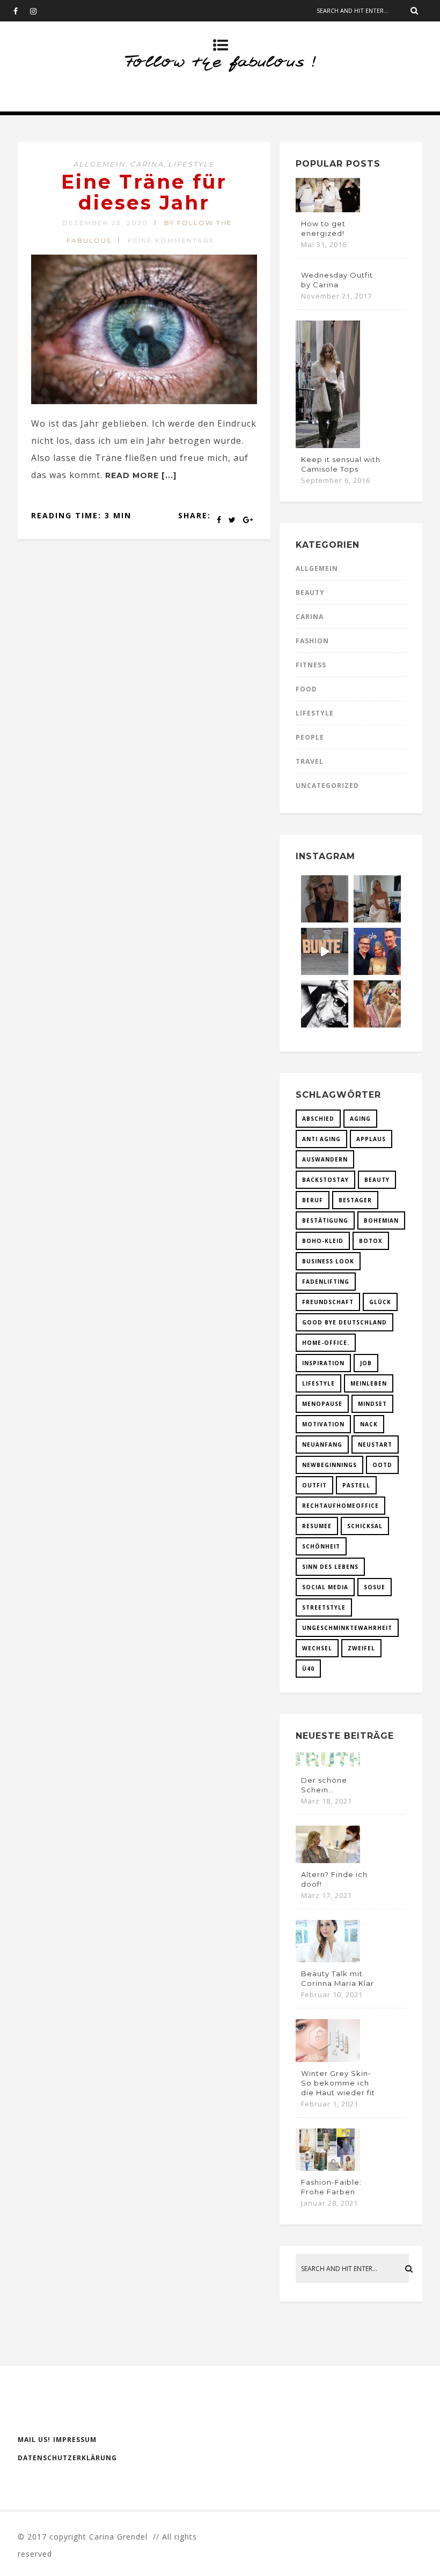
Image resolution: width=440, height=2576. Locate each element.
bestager (355, 1200)
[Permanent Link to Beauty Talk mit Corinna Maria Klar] (328, 1959)
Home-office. (326, 1343)
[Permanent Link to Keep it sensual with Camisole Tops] (328, 445)
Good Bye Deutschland (344, 1322)
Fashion (312, 641)
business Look (328, 1261)
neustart (375, 1445)
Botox (371, 1241)
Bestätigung (325, 1220)
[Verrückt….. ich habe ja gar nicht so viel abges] (377, 899)
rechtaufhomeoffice (340, 1506)
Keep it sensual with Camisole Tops (341, 464)
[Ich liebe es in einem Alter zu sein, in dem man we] (377, 1004)
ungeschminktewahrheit (347, 1628)
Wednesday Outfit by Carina (337, 280)
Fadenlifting (326, 1282)
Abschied (318, 1119)
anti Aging (321, 1139)
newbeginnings (329, 1465)
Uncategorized (327, 786)
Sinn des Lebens (330, 1567)
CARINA (147, 164)
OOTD (382, 1465)
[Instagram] (38, 11)
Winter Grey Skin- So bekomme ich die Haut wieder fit (338, 2083)
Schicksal (365, 1526)
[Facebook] (21, 11)
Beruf (313, 1200)
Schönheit (321, 1546)
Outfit (314, 1485)
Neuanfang (322, 1445)
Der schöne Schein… (324, 1785)
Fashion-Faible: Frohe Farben (331, 2187)
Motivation (323, 1424)
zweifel (361, 1648)
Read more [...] (141, 475)
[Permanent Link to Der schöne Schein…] (328, 1766)
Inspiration (323, 1363)
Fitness (311, 665)
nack (369, 1424)
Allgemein (99, 164)
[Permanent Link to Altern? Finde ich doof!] (328, 1860)
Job (366, 1363)
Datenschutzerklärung (67, 2458)
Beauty (310, 593)
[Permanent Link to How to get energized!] (328, 209)
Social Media (325, 1587)
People (310, 737)
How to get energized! (323, 228)
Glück (380, 1302)
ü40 (308, 1669)
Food (306, 689)
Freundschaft (328, 1302)
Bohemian (381, 1220)
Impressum (75, 2440)
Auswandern (325, 1159)
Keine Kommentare (171, 240)
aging (360, 1119)
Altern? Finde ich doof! (334, 1879)
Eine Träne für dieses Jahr (144, 192)
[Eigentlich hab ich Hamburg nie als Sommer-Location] (325, 1004)
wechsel (317, 1648)
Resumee (317, 1526)
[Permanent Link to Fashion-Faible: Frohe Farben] (328, 2168)
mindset (372, 1404)
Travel (310, 761)
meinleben (369, 1383)
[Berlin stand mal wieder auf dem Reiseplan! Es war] (377, 951)
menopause (322, 1404)
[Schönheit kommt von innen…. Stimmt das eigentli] (325, 899)
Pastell (356, 1485)
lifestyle (318, 1383)
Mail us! (34, 2440)
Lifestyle (191, 164)
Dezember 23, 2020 (105, 223)
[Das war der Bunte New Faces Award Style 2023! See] (325, 951)
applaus (371, 1139)
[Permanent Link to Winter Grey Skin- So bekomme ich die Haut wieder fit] (328, 2059)
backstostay (325, 1180)
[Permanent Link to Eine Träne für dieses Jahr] (144, 401)
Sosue (375, 1587)
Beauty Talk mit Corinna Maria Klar (338, 1978)
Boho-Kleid (323, 1241)
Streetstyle (324, 1607)
